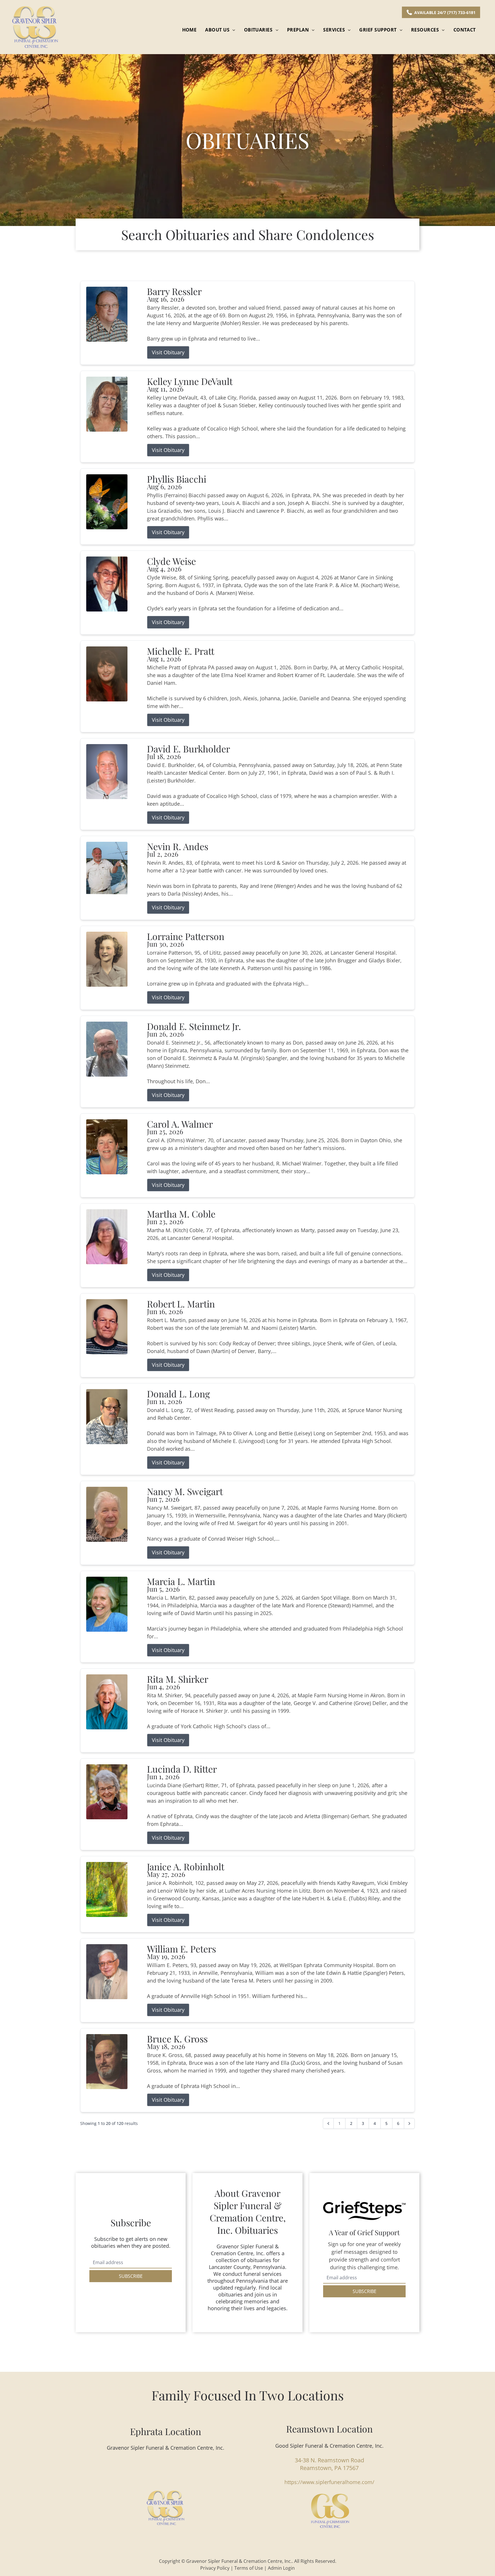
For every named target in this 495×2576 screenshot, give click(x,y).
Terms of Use (249, 2568)
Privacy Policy (215, 2568)
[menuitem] (189, 30)
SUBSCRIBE (131, 2276)
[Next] (409, 2123)
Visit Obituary (168, 352)
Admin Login (281, 2568)
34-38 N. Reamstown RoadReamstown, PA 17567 (329, 2464)
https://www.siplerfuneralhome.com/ (329, 2482)
